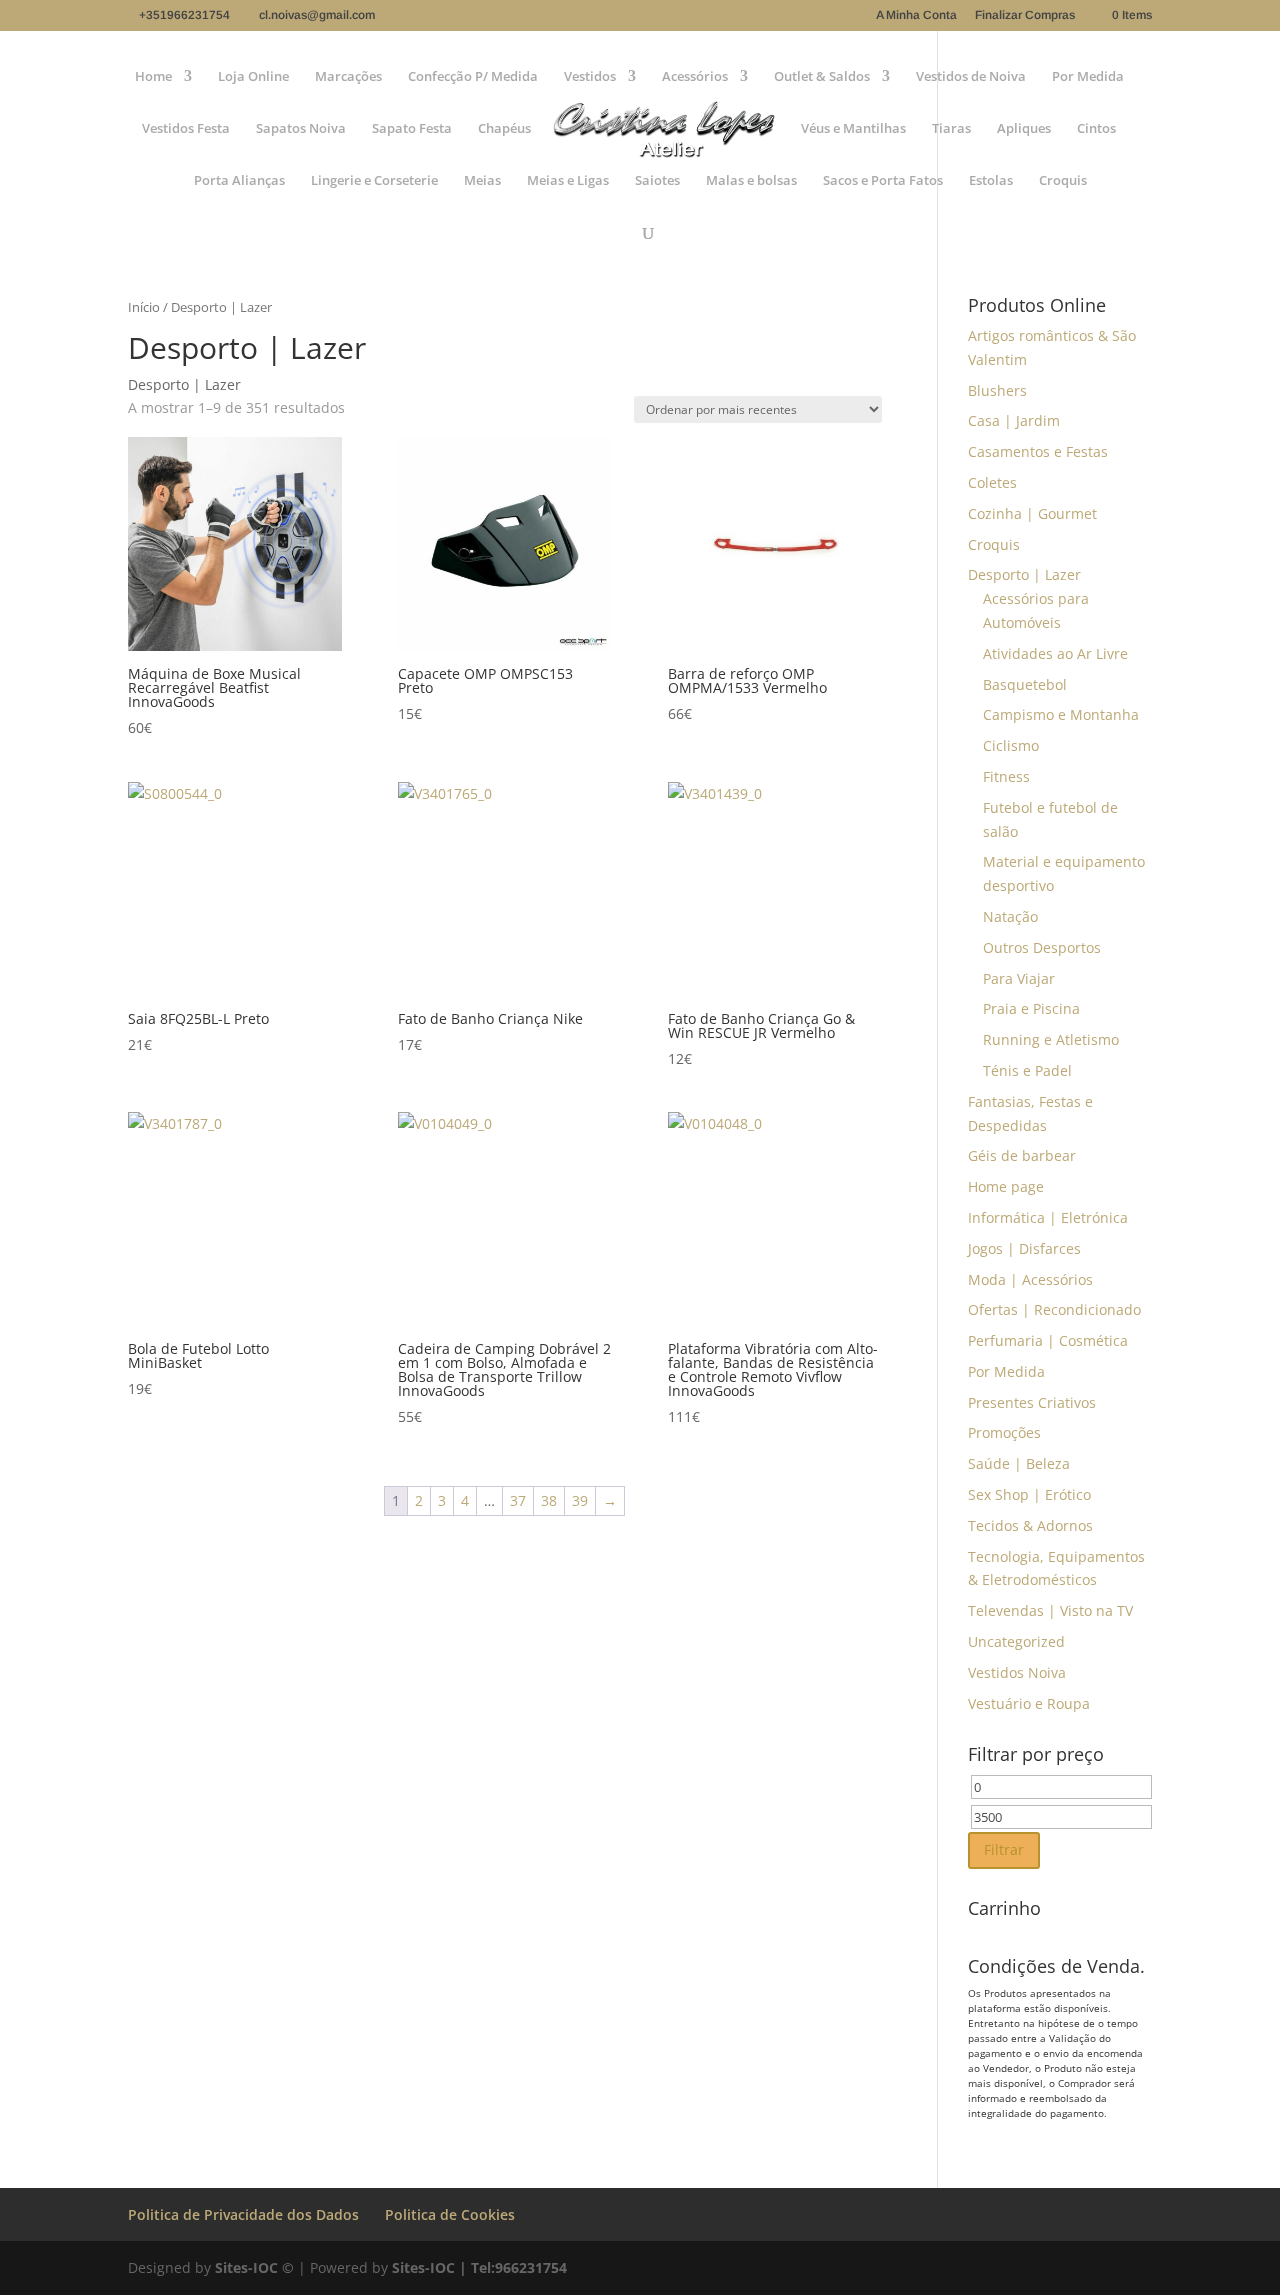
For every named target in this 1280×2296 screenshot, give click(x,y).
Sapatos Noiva (301, 129)
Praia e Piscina (1031, 1008)
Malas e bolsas (751, 181)
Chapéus (504, 129)
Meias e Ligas (568, 181)
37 (518, 1500)
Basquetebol (1025, 684)
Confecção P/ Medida (473, 77)
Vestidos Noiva (1017, 1672)
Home (153, 77)
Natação (1010, 916)
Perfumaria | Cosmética (1048, 1340)
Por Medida (1088, 77)
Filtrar (1004, 1849)
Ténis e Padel (1027, 1070)
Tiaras (951, 129)
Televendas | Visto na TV (1050, 1610)
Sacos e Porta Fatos (883, 181)
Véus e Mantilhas (853, 129)
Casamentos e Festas (1038, 451)
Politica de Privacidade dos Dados (243, 2214)
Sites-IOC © (254, 2267)
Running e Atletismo (1051, 1039)
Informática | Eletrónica (1048, 1217)
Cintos (1096, 129)
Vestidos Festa (186, 129)
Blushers (997, 390)
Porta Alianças (239, 181)
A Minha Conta (916, 15)
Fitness (1006, 776)
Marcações (348, 77)
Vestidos (590, 77)
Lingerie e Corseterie (374, 181)
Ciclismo (1011, 745)
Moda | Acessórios (1030, 1279)
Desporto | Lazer (1024, 574)
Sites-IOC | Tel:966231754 (479, 2267)
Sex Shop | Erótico (1029, 1494)
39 (580, 1500)
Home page (1006, 1186)
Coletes (992, 482)
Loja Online (253, 77)
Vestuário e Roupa (1029, 1703)
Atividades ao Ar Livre (1055, 653)
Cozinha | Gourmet (1032, 513)
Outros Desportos (1042, 947)
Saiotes (657, 181)
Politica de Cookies (450, 2214)
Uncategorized (1016, 1641)
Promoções (1004, 1432)
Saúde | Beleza (1019, 1463)
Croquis (1063, 181)
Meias (482, 181)
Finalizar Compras (1025, 15)
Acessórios (695, 77)
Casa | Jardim (1014, 420)
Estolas (991, 181)
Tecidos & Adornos (1030, 1525)
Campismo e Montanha (1061, 714)
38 (549, 1500)
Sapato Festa (412, 129)
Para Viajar (1019, 978)
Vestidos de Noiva (971, 77)
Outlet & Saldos (822, 77)
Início (144, 307)
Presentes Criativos (1032, 1402)
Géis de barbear (1022, 1155)
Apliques (1024, 129)
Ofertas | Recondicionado (1054, 1309)
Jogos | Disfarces (1024, 1248)
